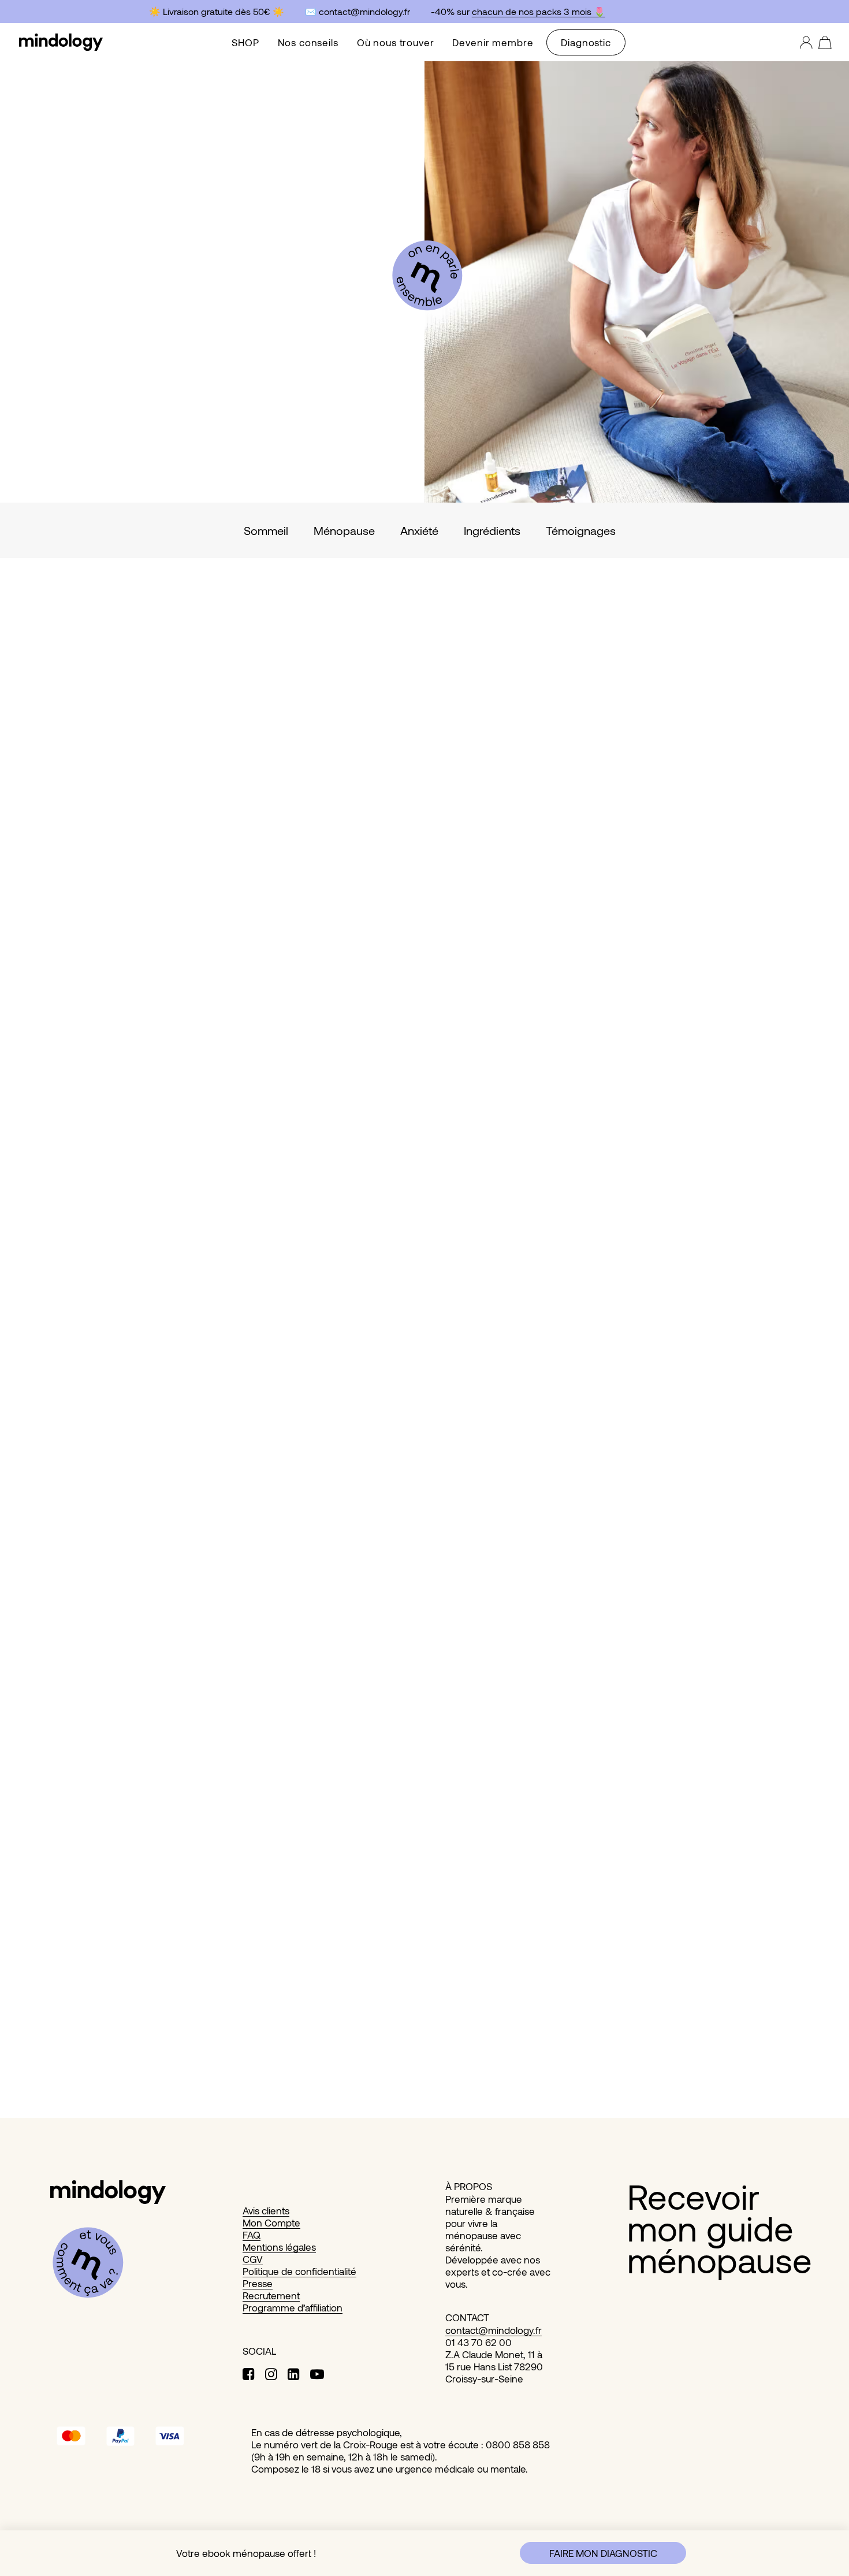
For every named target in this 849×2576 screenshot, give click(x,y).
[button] (425, 795)
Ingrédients (492, 530)
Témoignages (581, 530)
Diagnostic (586, 42)
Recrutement (271, 2295)
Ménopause (344, 530)
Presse (258, 2283)
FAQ (252, 2235)
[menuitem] (245, 42)
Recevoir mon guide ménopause (720, 2228)
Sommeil (266, 530)
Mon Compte (271, 2222)
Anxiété (419, 530)
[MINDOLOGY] (61, 42)
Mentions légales (279, 2247)
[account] (807, 42)
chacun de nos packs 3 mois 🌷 (532, 11)
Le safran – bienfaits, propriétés (141, 2050)
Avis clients (266, 2210)
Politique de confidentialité (299, 2271)
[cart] (822, 42)
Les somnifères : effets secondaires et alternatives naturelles (232, 1029)
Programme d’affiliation (293, 2307)
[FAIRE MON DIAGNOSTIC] (414, 2553)
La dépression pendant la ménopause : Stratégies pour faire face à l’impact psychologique (333, 1539)
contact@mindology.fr (494, 2330)
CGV (253, 2259)
